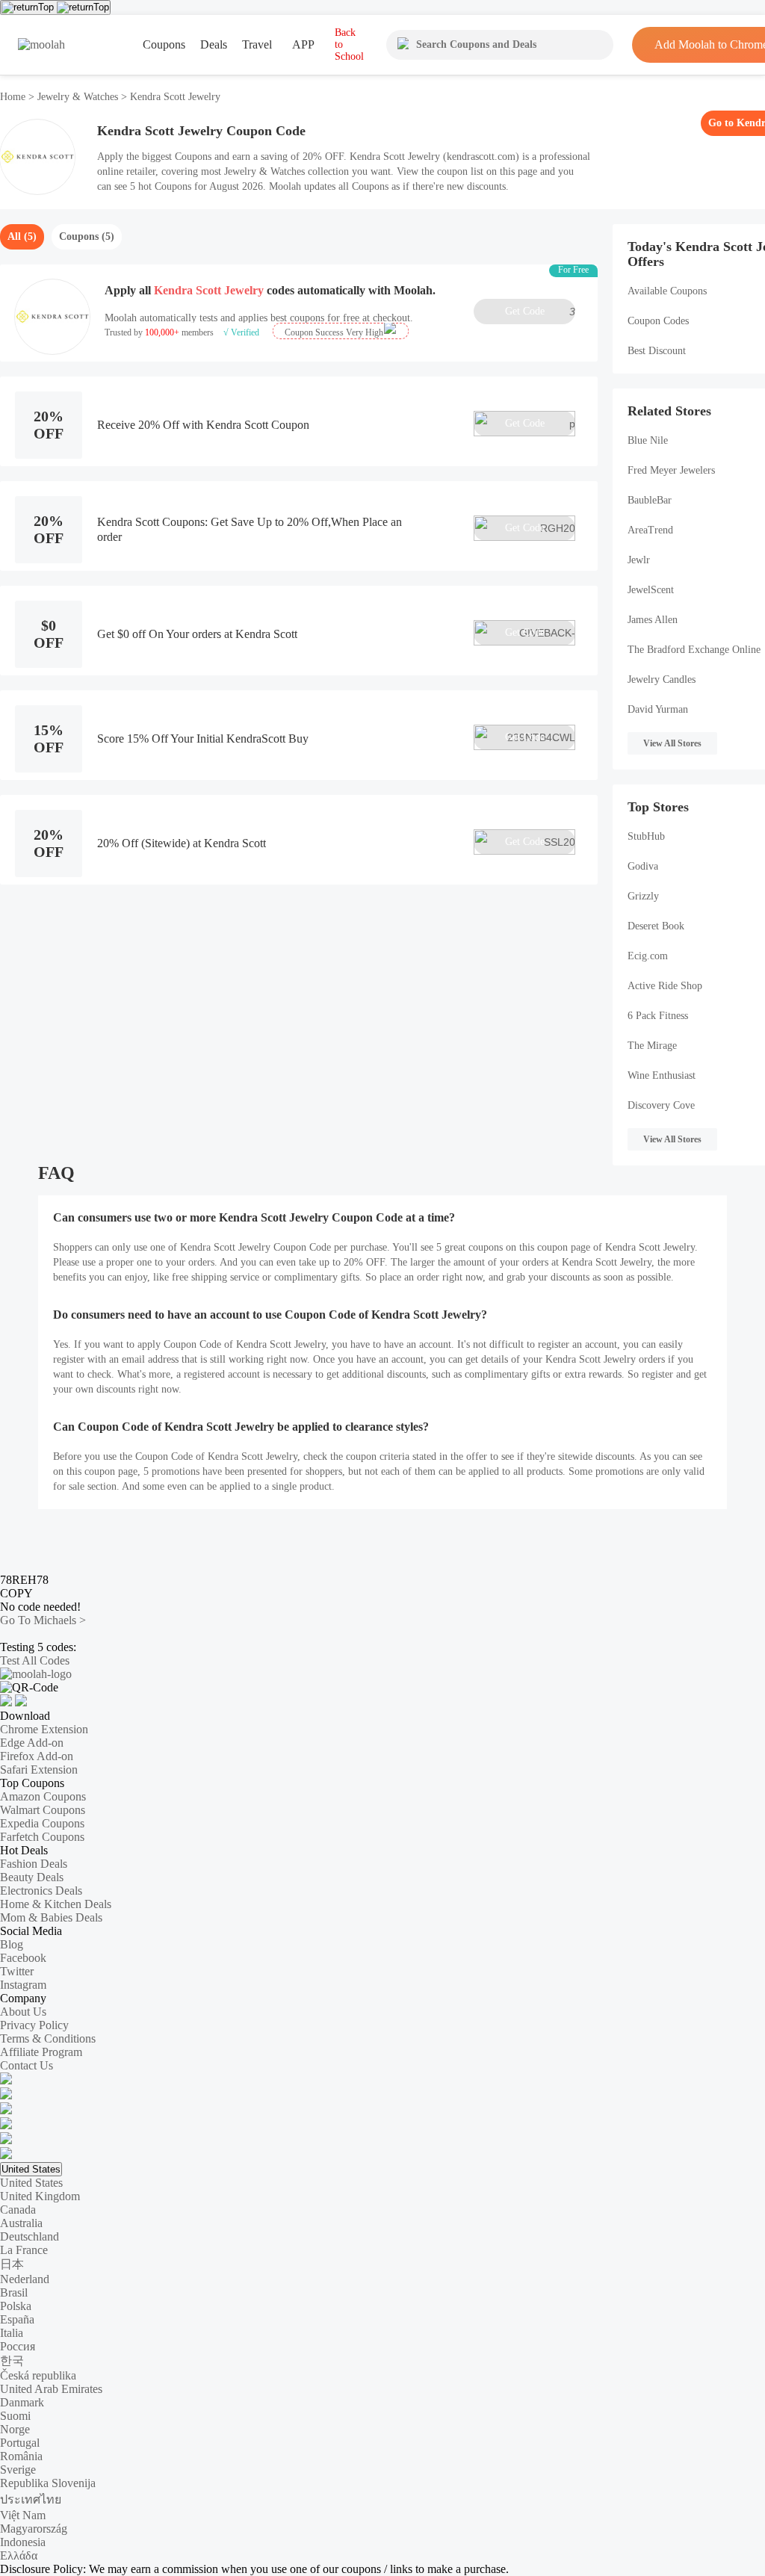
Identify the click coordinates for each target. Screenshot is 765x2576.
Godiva (643, 866)
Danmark (22, 2402)
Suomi (15, 2416)
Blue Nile (648, 440)
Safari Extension (39, 1770)
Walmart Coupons (43, 1810)
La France (24, 2250)
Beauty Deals (32, 1877)
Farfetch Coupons (42, 1837)
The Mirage (652, 1046)
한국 (12, 2360)
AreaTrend (650, 530)
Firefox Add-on (37, 1756)
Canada (18, 2210)
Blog (12, 1944)
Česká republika (38, 2375)
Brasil (14, 2292)
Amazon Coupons (43, 1796)
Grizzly (643, 896)
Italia (12, 2333)
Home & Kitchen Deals (56, 1904)
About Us (23, 2012)
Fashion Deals (34, 1864)
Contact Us (27, 2065)
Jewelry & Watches (78, 97)
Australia (21, 2223)
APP (303, 44)
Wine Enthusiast (662, 1075)
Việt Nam (23, 2515)
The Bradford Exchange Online (694, 650)
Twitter (17, 1971)
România (21, 2456)
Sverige (18, 2470)
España (17, 2319)
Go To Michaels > (43, 1620)
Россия (18, 2346)
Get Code (540, 312)
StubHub (646, 836)
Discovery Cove (661, 1105)
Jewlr (639, 560)
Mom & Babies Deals (51, 1917)
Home (14, 97)
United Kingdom (40, 2196)
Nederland (25, 2279)
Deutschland (30, 2236)
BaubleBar (650, 500)
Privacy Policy (34, 2025)
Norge (15, 2429)
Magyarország (34, 2529)
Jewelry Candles (662, 679)
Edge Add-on (32, 1743)
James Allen (653, 620)
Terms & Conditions (48, 2038)
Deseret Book (656, 926)
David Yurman (658, 709)
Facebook (23, 1958)
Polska (16, 2306)
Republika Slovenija (48, 2483)
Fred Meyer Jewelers (671, 470)
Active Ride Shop (665, 986)
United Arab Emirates (51, 2389)
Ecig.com (648, 956)
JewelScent (651, 590)
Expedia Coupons (42, 1823)
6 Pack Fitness (658, 1016)
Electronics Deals (41, 1891)
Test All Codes (35, 1660)
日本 (12, 2264)
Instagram (23, 1985)
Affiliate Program (41, 2052)
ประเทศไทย (31, 2499)
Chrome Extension (44, 1729)
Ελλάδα (19, 2555)
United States (31, 2169)
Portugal (20, 2443)
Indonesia (23, 2542)
